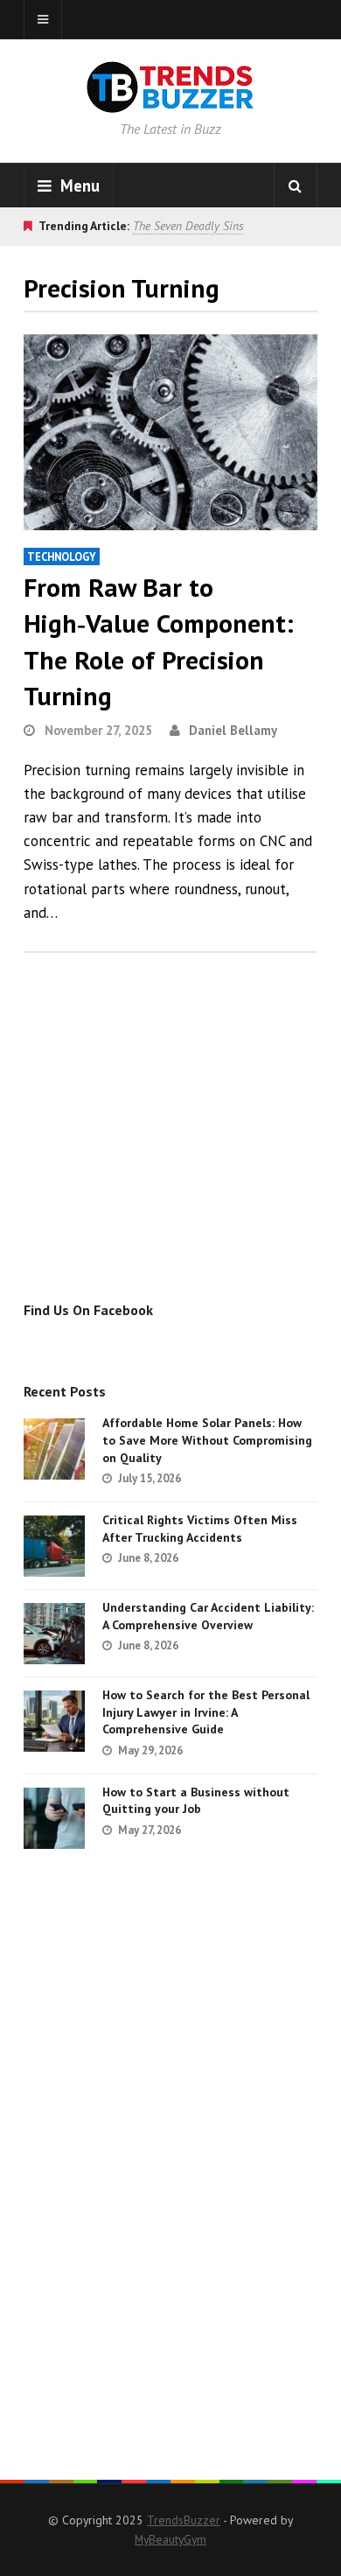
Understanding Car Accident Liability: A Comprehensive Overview (208, 1616)
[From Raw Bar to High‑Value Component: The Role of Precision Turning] (170, 432)
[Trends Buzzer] (170, 101)
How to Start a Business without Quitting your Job (196, 1801)
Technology (62, 556)
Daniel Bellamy (233, 730)
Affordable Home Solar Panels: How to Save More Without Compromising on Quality (207, 1440)
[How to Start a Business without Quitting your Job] (54, 1818)
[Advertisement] (170, 1145)
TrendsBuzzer (184, 2520)
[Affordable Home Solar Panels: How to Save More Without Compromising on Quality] (54, 1449)
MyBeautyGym (170, 2539)
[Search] (296, 185)
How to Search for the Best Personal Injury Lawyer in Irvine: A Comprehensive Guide (206, 1712)
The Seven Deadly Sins (188, 226)
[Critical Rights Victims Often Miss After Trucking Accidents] (54, 1546)
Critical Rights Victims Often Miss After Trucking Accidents (200, 1529)
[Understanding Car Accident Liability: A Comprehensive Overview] (54, 1634)
